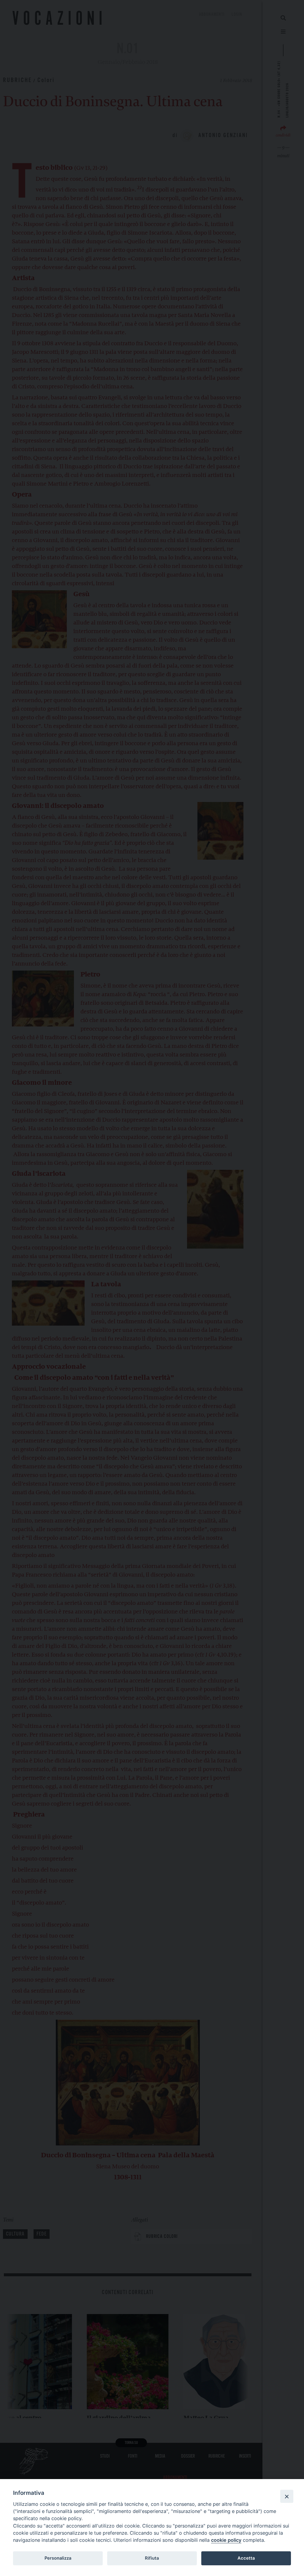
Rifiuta (152, 2558)
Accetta (246, 2558)
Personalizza (58, 2558)
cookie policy (226, 2540)
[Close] (287, 2496)
